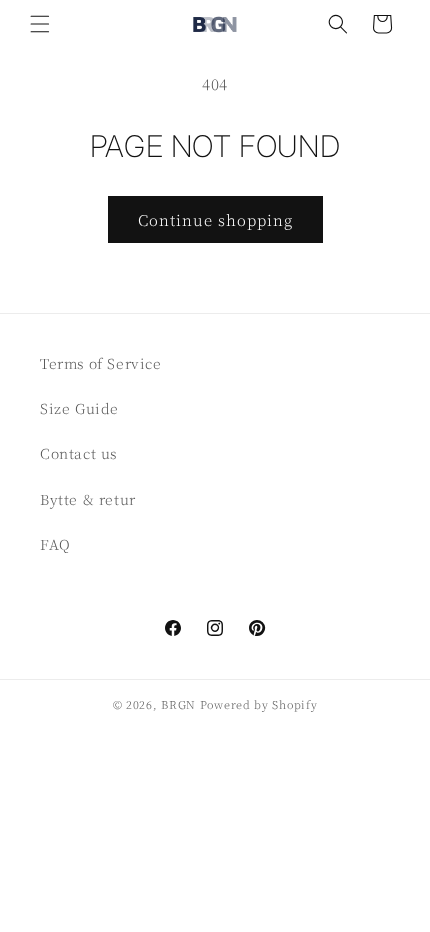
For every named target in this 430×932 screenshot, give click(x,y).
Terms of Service (101, 363)
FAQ (55, 544)
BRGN (178, 704)
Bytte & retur (88, 499)
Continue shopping (215, 219)
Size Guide (79, 408)
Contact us (78, 453)
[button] (40, 24)
